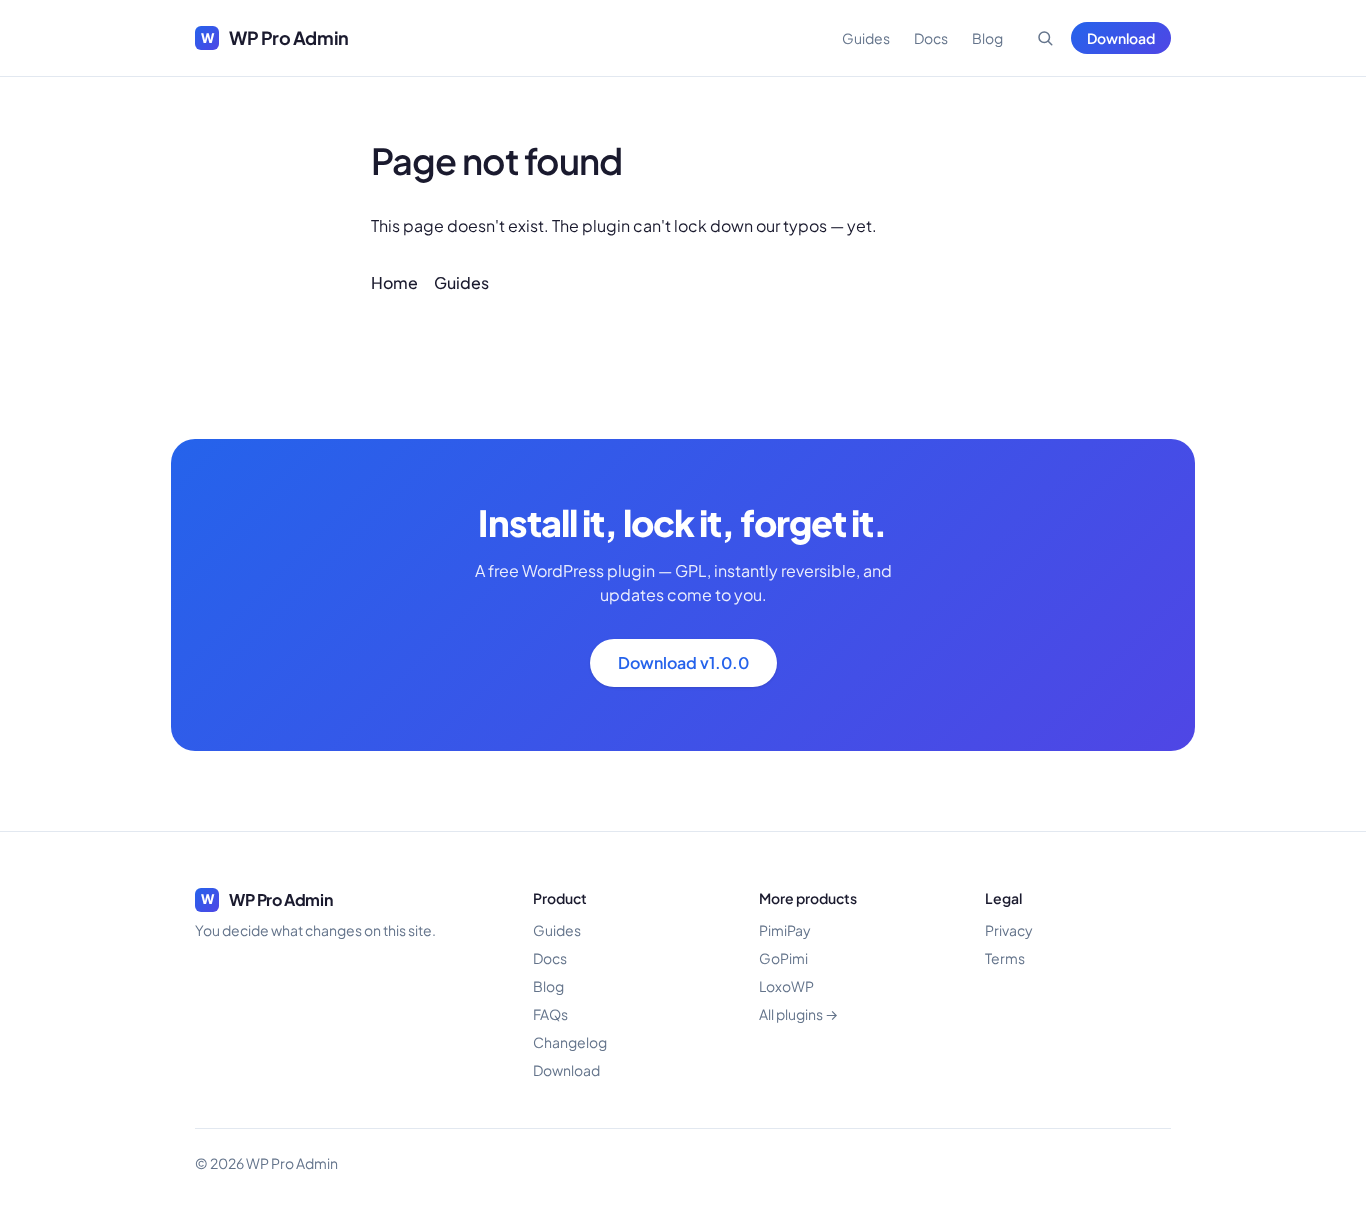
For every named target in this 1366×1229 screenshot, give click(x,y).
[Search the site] (1045, 38)
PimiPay (785, 930)
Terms (1005, 958)
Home (394, 282)
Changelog (570, 1042)
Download (1121, 38)
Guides (866, 38)
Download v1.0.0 (683, 662)
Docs (931, 38)
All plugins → (798, 1014)
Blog (987, 38)
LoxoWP (786, 986)
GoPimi (783, 958)
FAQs (550, 1014)
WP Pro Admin (275, 37)
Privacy (1009, 930)
